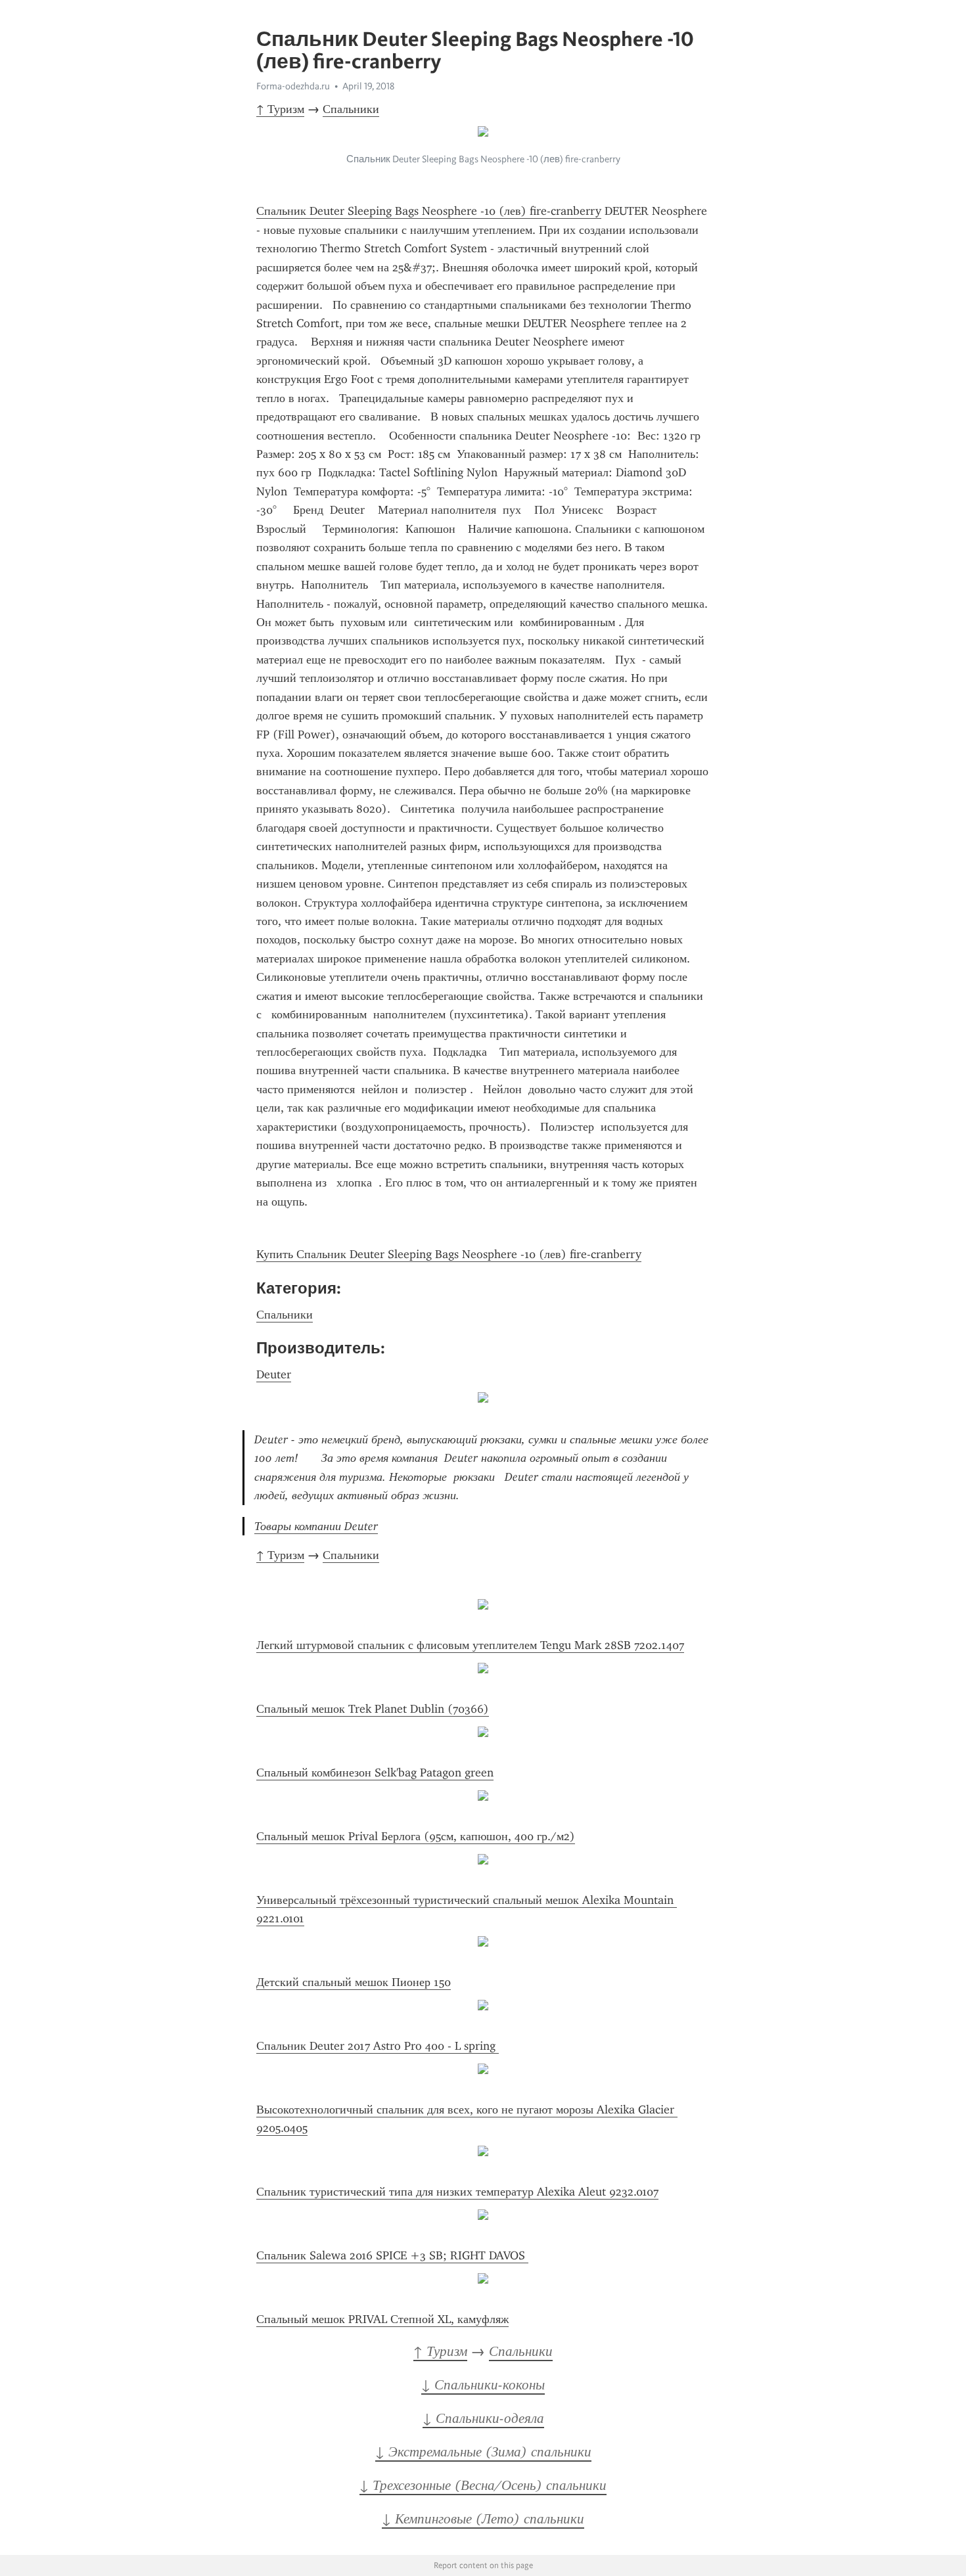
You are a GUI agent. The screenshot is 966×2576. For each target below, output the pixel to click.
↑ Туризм (280, 109)
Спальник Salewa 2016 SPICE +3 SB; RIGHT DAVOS (392, 2255)
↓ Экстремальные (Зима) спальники (483, 2452)
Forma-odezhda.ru (293, 86)
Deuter (274, 1374)
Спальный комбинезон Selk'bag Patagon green (375, 1773)
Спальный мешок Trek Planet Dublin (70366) (373, 1709)
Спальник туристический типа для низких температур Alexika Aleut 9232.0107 (457, 2192)
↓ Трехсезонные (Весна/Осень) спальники (483, 2485)
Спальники (351, 109)
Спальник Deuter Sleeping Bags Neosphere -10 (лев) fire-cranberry (429, 211)
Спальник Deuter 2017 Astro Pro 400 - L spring (378, 2046)
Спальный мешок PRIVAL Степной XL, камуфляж (382, 2319)
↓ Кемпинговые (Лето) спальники (483, 2519)
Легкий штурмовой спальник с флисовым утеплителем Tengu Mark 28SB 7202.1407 (470, 1645)
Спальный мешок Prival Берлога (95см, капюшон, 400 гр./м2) (416, 1836)
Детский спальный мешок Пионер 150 (354, 1982)
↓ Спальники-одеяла (483, 2418)
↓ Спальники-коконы (483, 2385)
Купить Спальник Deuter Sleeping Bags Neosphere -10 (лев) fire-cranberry (449, 1254)
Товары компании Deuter (316, 1526)
